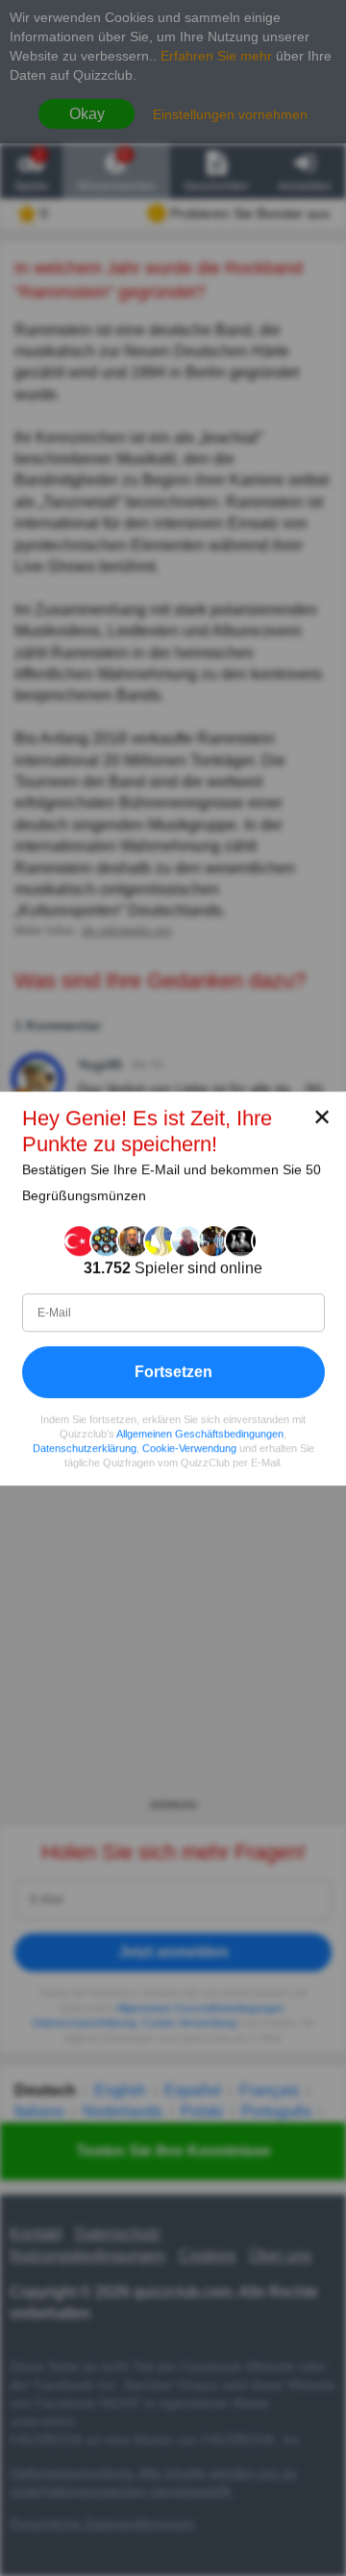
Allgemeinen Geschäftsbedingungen (200, 1434)
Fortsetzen (173, 1371)
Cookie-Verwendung (189, 1448)
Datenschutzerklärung (85, 1448)
